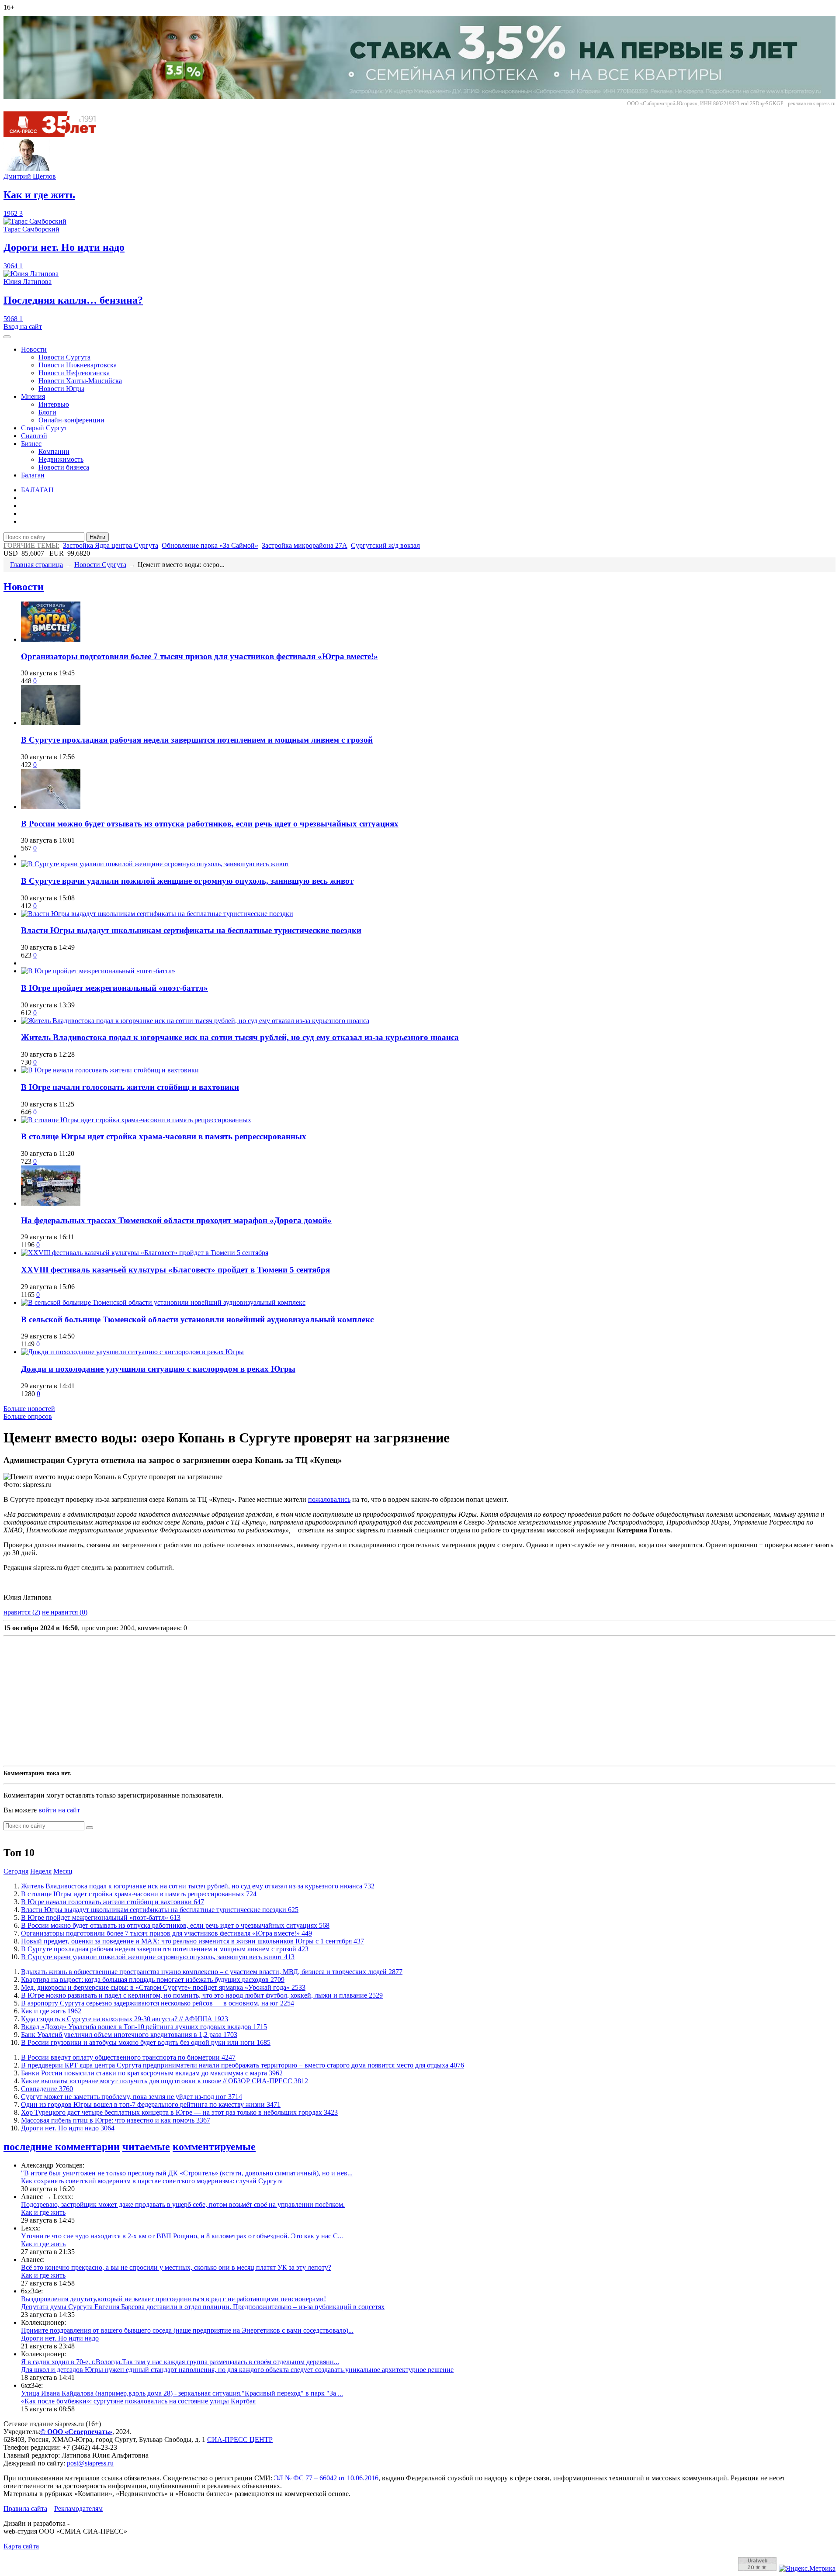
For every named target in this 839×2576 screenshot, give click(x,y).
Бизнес (31, 444)
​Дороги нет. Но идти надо (68, 2128)
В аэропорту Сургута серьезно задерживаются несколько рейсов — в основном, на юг (158, 2003)
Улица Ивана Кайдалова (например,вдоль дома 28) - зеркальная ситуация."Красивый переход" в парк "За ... (182, 2393)
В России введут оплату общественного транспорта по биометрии (128, 2057)
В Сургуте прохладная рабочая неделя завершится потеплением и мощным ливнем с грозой (197, 740)
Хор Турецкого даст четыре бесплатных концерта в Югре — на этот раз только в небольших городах (179, 2112)
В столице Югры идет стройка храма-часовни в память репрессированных (164, 1136)
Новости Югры (61, 389)
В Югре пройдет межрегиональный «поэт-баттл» (114, 988)
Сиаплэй (34, 436)
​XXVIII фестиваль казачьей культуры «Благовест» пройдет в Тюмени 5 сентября (175, 1270)
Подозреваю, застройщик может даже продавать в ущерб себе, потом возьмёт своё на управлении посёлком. (183, 2204)
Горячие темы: (31, 545)
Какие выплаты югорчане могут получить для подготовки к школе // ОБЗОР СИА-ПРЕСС (165, 2081)
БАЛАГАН (37, 490)
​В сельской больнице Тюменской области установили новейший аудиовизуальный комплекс (197, 1319)
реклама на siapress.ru (812, 104)
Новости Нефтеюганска (74, 373)
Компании (54, 451)
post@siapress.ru (90, 2463)
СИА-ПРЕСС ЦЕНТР (240, 2439)
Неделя (41, 1871)
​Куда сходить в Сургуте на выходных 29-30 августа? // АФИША (125, 2019)
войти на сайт (59, 1810)
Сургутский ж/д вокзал (385, 545)
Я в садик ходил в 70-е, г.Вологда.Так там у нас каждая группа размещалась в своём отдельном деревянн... (180, 2362)
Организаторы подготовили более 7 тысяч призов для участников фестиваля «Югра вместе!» (199, 656)
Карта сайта (21, 2546)
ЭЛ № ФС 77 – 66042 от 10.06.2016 (326, 2478)
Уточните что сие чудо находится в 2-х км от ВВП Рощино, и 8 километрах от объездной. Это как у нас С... (182, 2236)
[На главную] (56, 135)
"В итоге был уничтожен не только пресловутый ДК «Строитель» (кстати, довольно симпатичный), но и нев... (187, 2173)
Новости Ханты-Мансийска (80, 381)
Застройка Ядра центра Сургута (111, 545)
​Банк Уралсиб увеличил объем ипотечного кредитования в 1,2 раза (129, 2035)
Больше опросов (28, 1416)
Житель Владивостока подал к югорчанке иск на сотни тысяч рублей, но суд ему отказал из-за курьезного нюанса (240, 1037)
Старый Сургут (44, 428)
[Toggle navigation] (7, 337)
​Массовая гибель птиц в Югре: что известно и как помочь (116, 2120)
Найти (97, 537)
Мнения (33, 396)
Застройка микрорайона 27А (305, 545)
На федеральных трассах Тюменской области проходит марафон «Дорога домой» (176, 1220)
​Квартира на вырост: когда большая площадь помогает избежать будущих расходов (153, 1980)
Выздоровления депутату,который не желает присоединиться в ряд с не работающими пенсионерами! (173, 2299)
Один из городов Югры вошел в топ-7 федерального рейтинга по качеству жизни (151, 2104)
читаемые (146, 2147)
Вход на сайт (23, 327)
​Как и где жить (51, 2011)
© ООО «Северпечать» (76, 2432)
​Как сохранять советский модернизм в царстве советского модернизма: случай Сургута (152, 2181)
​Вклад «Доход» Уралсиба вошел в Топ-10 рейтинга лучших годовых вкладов (144, 2027)
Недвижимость (61, 459)
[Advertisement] (266, 1701)
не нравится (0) (65, 1612)
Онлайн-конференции (71, 420)
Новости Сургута (64, 357)
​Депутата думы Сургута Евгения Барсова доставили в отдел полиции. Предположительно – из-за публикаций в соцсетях (203, 2307)
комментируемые (214, 2147)
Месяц (63, 1871)
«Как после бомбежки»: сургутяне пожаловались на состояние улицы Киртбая (138, 2401)
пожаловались (329, 1499)
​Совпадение (47, 2089)
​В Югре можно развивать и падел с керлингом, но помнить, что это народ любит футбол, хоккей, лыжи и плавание (202, 1995)
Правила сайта (25, 2509)
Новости (34, 349)
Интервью (54, 404)
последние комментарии (62, 2147)
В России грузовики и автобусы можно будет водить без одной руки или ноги (146, 2042)
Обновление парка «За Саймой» (210, 545)
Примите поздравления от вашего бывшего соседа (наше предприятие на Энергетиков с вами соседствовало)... (187, 2330)
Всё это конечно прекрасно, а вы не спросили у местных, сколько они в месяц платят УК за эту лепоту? (176, 2267)
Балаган (33, 475)
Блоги (47, 412)
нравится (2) (22, 1612)
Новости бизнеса (64, 467)
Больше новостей (29, 1409)
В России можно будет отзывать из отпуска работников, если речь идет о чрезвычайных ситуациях (210, 824)
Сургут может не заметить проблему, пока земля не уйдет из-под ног (132, 2097)
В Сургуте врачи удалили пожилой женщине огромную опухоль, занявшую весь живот (187, 881)
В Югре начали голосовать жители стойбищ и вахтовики (130, 1087)
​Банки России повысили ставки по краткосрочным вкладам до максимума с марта (152, 2073)
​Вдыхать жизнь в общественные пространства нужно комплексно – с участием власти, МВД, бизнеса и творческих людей (212, 1972)
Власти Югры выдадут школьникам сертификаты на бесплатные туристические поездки (191, 930)
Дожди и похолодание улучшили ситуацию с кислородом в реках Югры (158, 1369)
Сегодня (16, 1871)
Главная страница (36, 565)
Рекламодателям (78, 2509)
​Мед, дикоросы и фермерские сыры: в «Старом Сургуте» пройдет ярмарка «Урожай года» (163, 1987)
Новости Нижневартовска (78, 365)
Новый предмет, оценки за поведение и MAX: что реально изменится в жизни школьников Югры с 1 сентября (192, 1941)
